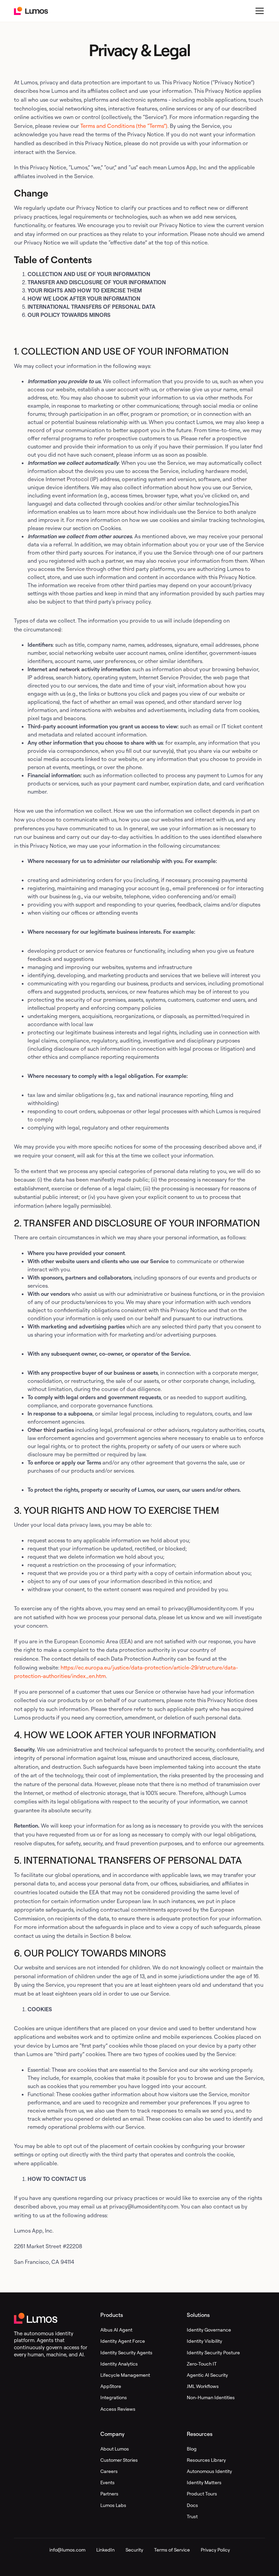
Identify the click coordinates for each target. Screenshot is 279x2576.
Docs (192, 2505)
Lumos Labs (113, 2505)
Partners (109, 2494)
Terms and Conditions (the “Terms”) (124, 126)
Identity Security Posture (213, 2352)
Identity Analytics (119, 2364)
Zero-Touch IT (202, 2364)
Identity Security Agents (126, 2352)
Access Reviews (118, 2409)
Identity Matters (204, 2482)
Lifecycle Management (125, 2375)
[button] (258, 11)
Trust (192, 2516)
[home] (31, 11)
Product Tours (202, 2494)
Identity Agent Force (123, 2341)
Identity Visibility (204, 2341)
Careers (109, 2471)
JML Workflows (203, 2386)
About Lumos (115, 2449)
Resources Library (206, 2460)
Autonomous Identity (209, 2471)
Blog (192, 2449)
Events (108, 2482)
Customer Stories (119, 2460)
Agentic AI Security (207, 2375)
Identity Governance (209, 2330)
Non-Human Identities (211, 2397)
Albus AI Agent (116, 2330)
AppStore (111, 2386)
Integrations (114, 2397)
